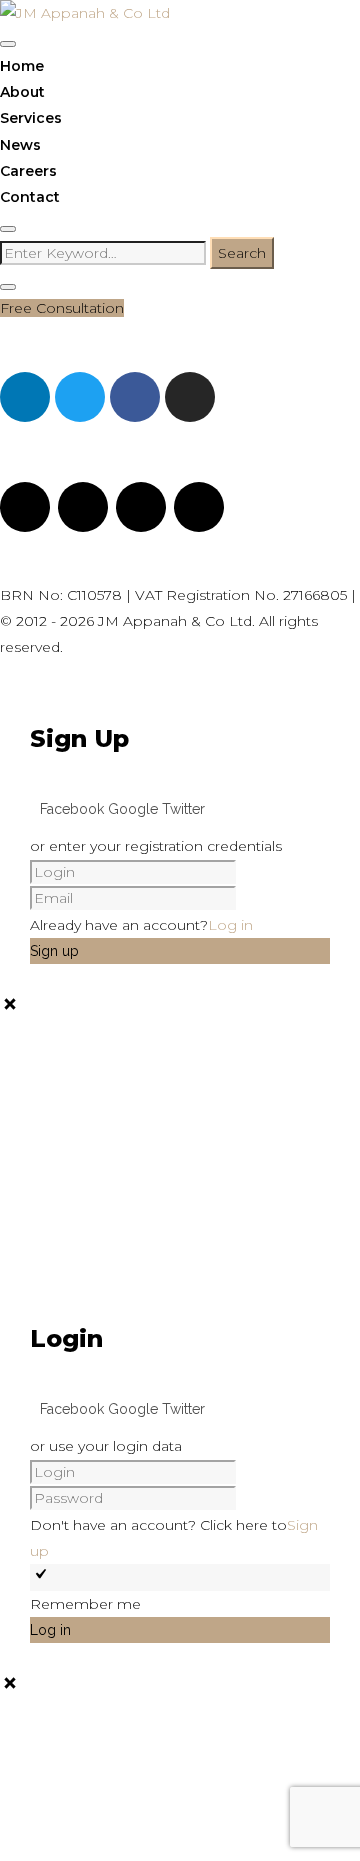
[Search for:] (105, 253)
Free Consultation (62, 308)
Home (22, 66)
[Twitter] (80, 397)
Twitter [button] (183, 809)
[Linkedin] (25, 397)
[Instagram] (190, 397)
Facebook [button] (74, 809)
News (20, 145)
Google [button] (135, 809)
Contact (30, 197)
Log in (230, 925)
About (22, 92)
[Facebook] (135, 397)
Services (31, 118)
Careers (28, 171)
